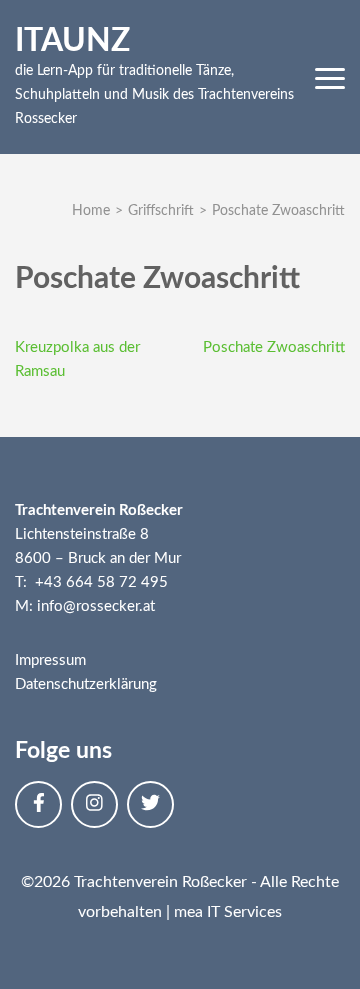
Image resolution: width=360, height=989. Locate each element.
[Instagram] (94, 804)
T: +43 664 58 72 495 (91, 582)
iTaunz (72, 41)
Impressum (50, 660)
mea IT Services (228, 912)
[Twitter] (150, 804)
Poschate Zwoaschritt (274, 347)
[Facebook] (38, 804)
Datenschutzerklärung (86, 684)
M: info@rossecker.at (85, 606)
